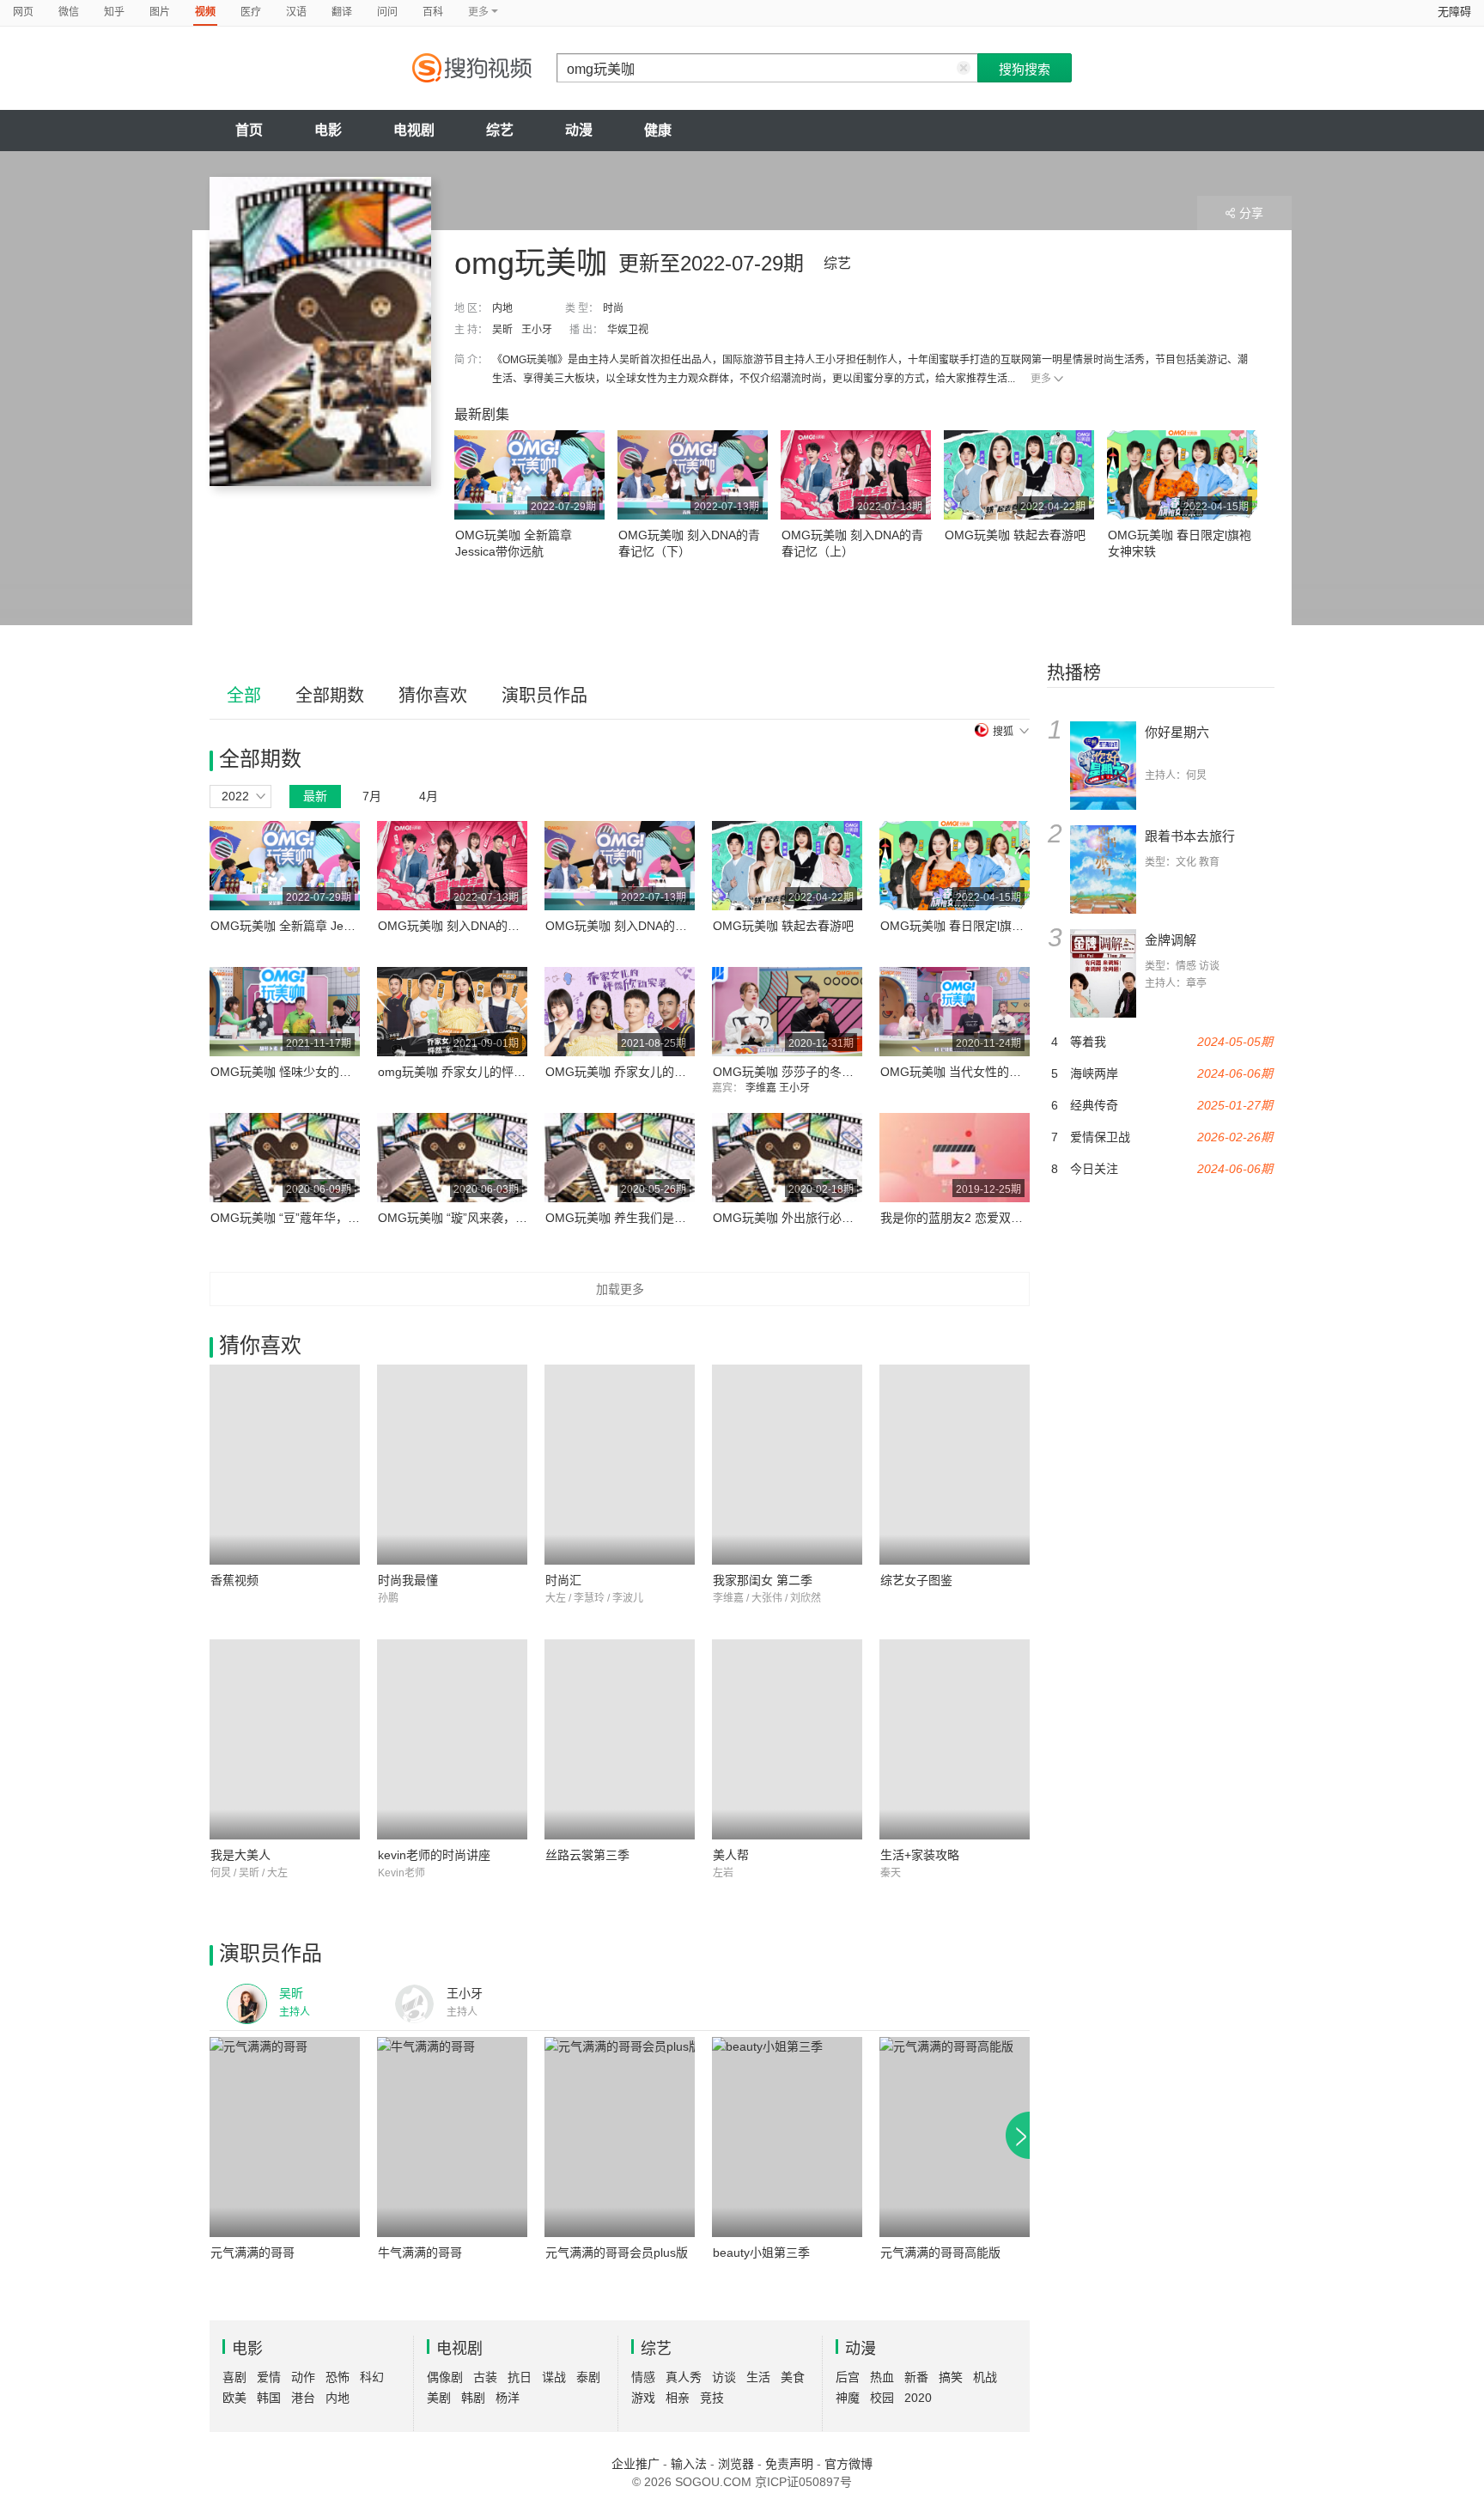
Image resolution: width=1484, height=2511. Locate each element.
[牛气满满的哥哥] (452, 2137)
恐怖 (338, 2377)
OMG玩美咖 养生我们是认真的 (628, 1218)
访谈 (724, 2377)
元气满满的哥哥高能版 (940, 2253)
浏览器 (736, 2464)
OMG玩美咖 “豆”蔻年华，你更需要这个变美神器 (339, 1218)
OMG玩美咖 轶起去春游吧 (1015, 535)
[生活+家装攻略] (955, 1739)
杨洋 (508, 2398)
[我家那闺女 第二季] (787, 1465)
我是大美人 (240, 1855)
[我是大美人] (285, 1739)
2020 (918, 2398)
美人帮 (731, 1855)
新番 (916, 2377)
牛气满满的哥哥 (420, 2253)
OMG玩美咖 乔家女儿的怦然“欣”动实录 (650, 1072)
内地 (502, 308)
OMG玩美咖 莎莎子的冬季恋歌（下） (813, 1072)
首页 (249, 130)
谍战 (554, 2377)
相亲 (678, 2398)
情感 (643, 2377)
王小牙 (537, 330)
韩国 (269, 2398)
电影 (328, 130)
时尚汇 (563, 1580)
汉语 (296, 12)
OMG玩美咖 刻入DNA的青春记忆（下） (652, 926)
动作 (303, 2377)
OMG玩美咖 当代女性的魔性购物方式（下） (999, 1072)
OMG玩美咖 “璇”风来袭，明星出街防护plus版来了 (512, 1218)
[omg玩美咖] (320, 331)
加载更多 (620, 1289)
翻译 (342, 12)
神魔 (848, 2398)
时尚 (613, 308)
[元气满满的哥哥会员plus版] (620, 2137)
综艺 (500, 130)
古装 (485, 2377)
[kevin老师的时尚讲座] (452, 1739)
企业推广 (636, 2464)
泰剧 (588, 2377)
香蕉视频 (234, 1580)
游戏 (643, 2398)
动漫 (579, 130)
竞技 (712, 2398)
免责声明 (789, 2464)
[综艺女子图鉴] (955, 1465)
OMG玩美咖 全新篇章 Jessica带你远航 (315, 926)
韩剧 (473, 2398)
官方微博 (848, 2464)
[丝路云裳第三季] (620, 1739)
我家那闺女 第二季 (763, 1580)
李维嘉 (762, 1088)
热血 (882, 2377)
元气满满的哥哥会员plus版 (617, 2253)
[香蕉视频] (285, 1465)
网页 (23, 12)
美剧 (439, 2398)
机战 (985, 2377)
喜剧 (234, 2377)
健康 (658, 130)
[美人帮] (787, 1739)
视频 (205, 12)
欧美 (234, 2398)
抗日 (520, 2377)
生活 (758, 2377)
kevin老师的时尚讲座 (434, 1855)
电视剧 (414, 130)
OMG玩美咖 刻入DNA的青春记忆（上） (485, 926)
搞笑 (951, 2377)
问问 (387, 12)
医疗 (251, 12)
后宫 (848, 2377)
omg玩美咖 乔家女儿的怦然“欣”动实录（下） (498, 1072)
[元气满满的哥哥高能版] (955, 2137)
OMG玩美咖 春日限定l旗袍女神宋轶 (976, 926)
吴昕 (502, 330)
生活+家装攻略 (920, 1855)
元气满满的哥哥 (252, 2253)
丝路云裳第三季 (587, 1855)
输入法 (689, 2464)
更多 (1041, 379)
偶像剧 (445, 2377)
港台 (303, 2398)
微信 (69, 12)
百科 (433, 12)
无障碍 (1454, 12)
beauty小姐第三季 (761, 2253)
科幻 (372, 2377)
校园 (882, 2398)
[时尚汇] (620, 1465)
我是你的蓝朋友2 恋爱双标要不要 (970, 1218)
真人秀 (684, 2377)
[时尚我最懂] (452, 1465)
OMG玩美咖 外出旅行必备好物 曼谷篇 (815, 1218)
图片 (160, 12)
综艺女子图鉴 (916, 1580)
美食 (793, 2377)
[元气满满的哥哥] (285, 2137)
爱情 (269, 2377)
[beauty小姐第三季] (787, 2137)
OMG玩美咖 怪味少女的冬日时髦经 (305, 1072)
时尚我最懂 (408, 1580)
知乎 (114, 12)
